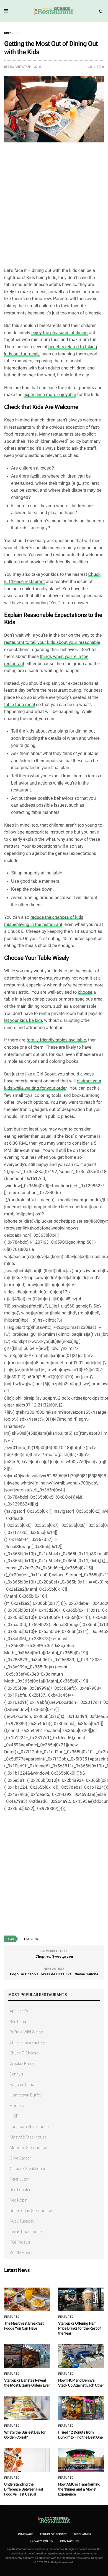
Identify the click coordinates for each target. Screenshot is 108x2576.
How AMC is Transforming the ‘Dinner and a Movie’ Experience (79, 2489)
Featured (31, 1939)
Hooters (17, 2106)
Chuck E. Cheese (24, 2053)
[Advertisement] (54, 207)
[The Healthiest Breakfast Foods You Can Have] (27, 2300)
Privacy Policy (42, 2541)
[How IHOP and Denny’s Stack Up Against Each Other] (81, 2356)
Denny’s (16, 2074)
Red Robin (19, 2200)
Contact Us (69, 2541)
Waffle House (21, 2253)
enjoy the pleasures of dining (59, 333)
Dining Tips (12, 33)
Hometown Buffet (25, 2095)
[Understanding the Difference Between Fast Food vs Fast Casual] (27, 2460)
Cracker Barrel (22, 2064)
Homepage (25, 2534)
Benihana (18, 2022)
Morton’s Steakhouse (28, 2148)
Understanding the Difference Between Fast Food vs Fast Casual (24, 2489)
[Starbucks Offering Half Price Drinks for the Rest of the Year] (81, 2300)
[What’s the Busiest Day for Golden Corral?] (27, 2408)
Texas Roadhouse (26, 2232)
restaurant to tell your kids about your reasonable (52, 642)
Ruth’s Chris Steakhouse (31, 2211)
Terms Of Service (53, 2534)
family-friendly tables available (56, 1040)
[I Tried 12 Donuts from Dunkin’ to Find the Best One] (81, 2408)
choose (85, 992)
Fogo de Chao (22, 2085)
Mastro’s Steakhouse (28, 2137)
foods (73, 521)
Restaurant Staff (17, 67)
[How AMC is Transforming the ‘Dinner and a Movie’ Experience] (81, 2460)
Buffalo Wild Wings (26, 2032)
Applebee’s (19, 2011)
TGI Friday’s (20, 2242)
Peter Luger (19, 2179)
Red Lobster (20, 2190)
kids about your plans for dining (57, 731)
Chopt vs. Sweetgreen (54, 1956)
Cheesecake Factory (27, 2043)
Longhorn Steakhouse (29, 2127)
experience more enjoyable (50, 394)
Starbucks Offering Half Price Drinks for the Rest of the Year (79, 2328)
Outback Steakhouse (28, 2169)
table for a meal (20, 704)
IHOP (14, 2116)
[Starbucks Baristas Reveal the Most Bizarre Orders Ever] (27, 2356)
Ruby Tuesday (22, 2221)
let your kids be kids (24, 1020)
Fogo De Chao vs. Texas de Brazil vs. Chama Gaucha (54, 1974)
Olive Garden (21, 2158)
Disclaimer (83, 2534)
